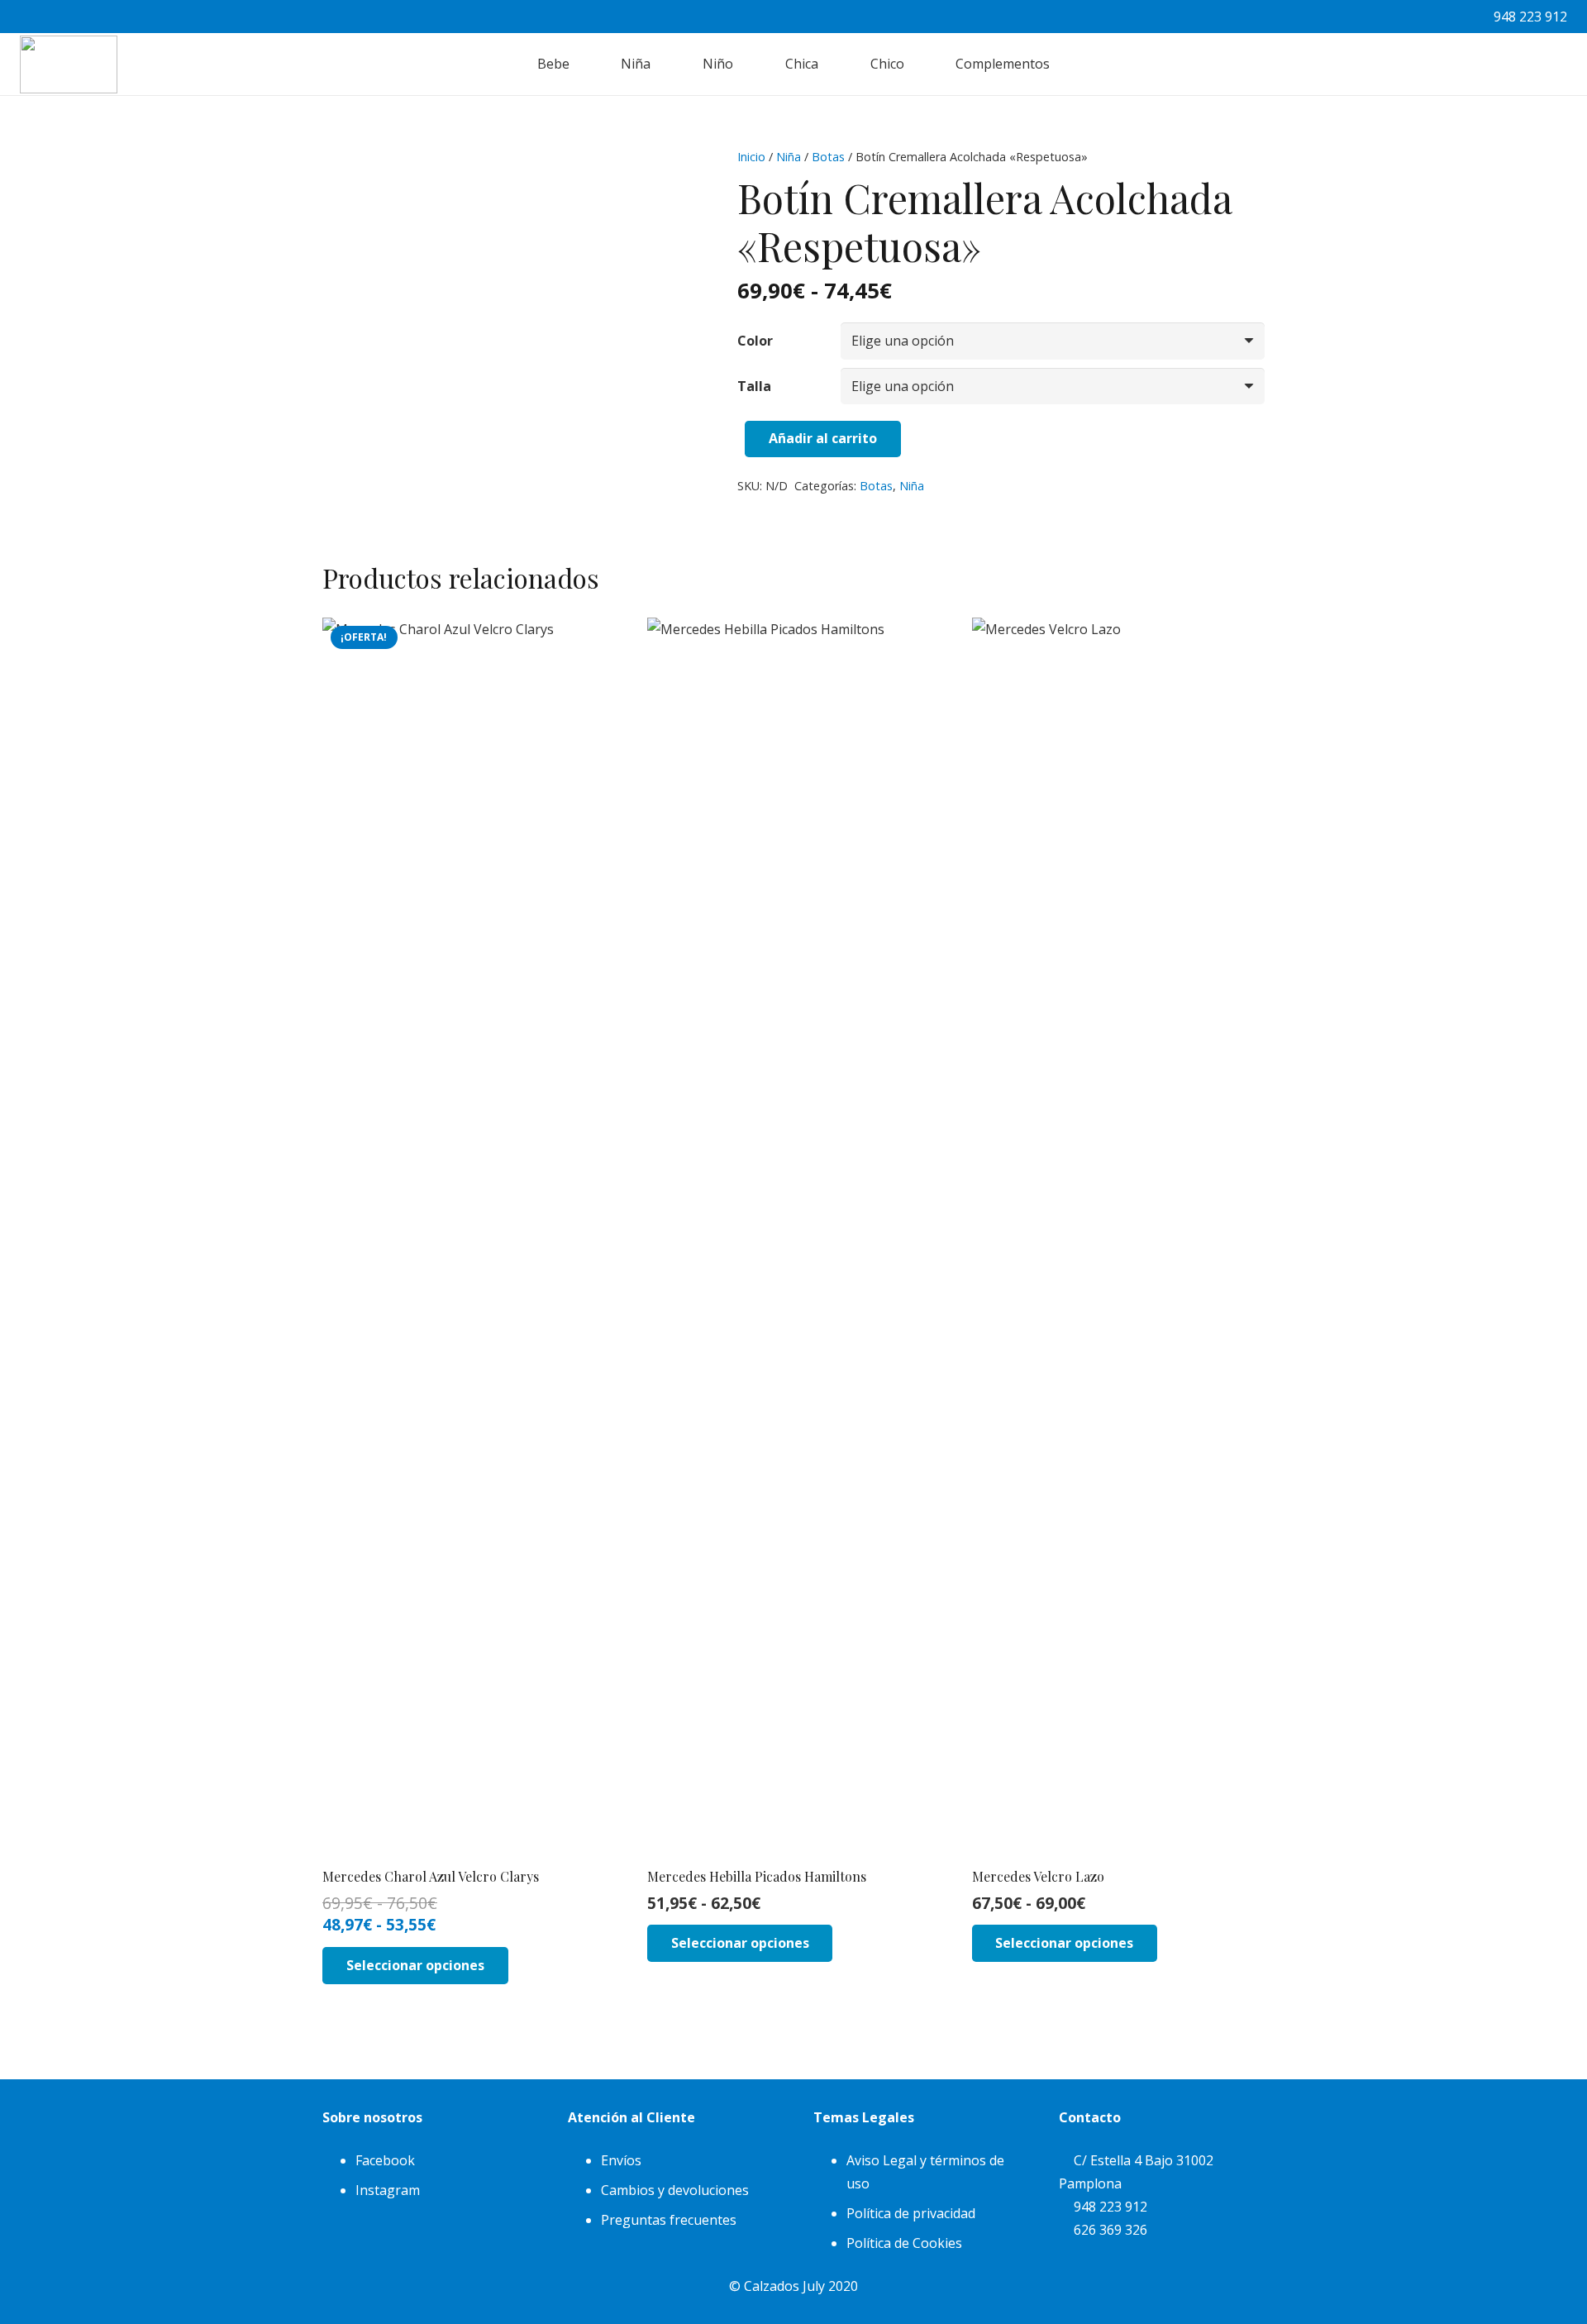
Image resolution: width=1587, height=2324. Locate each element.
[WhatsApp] (1443, 17)
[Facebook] (1377, 17)
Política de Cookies (904, 2243)
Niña (789, 157)
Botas (828, 157)
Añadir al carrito (823, 438)
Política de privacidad (911, 2213)
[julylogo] (69, 64)
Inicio (751, 157)
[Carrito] (1549, 64)
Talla (754, 386)
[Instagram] (1410, 17)
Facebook (385, 2160)
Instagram (388, 2190)
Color (755, 341)
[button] (579, 64)
